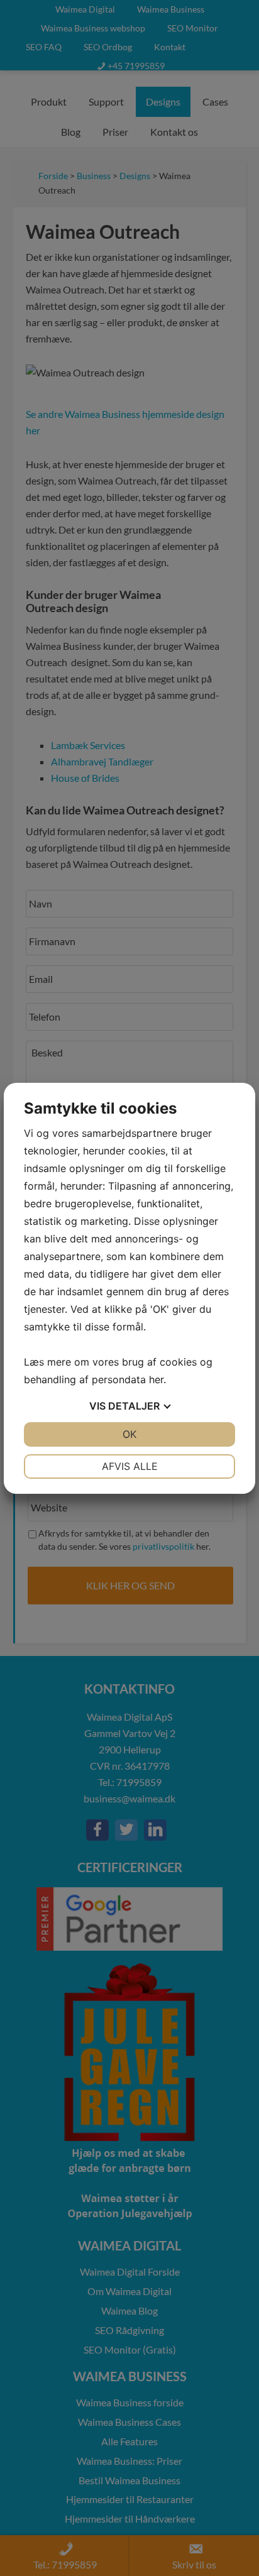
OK (129, 1434)
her (156, 1379)
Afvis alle (130, 1466)
